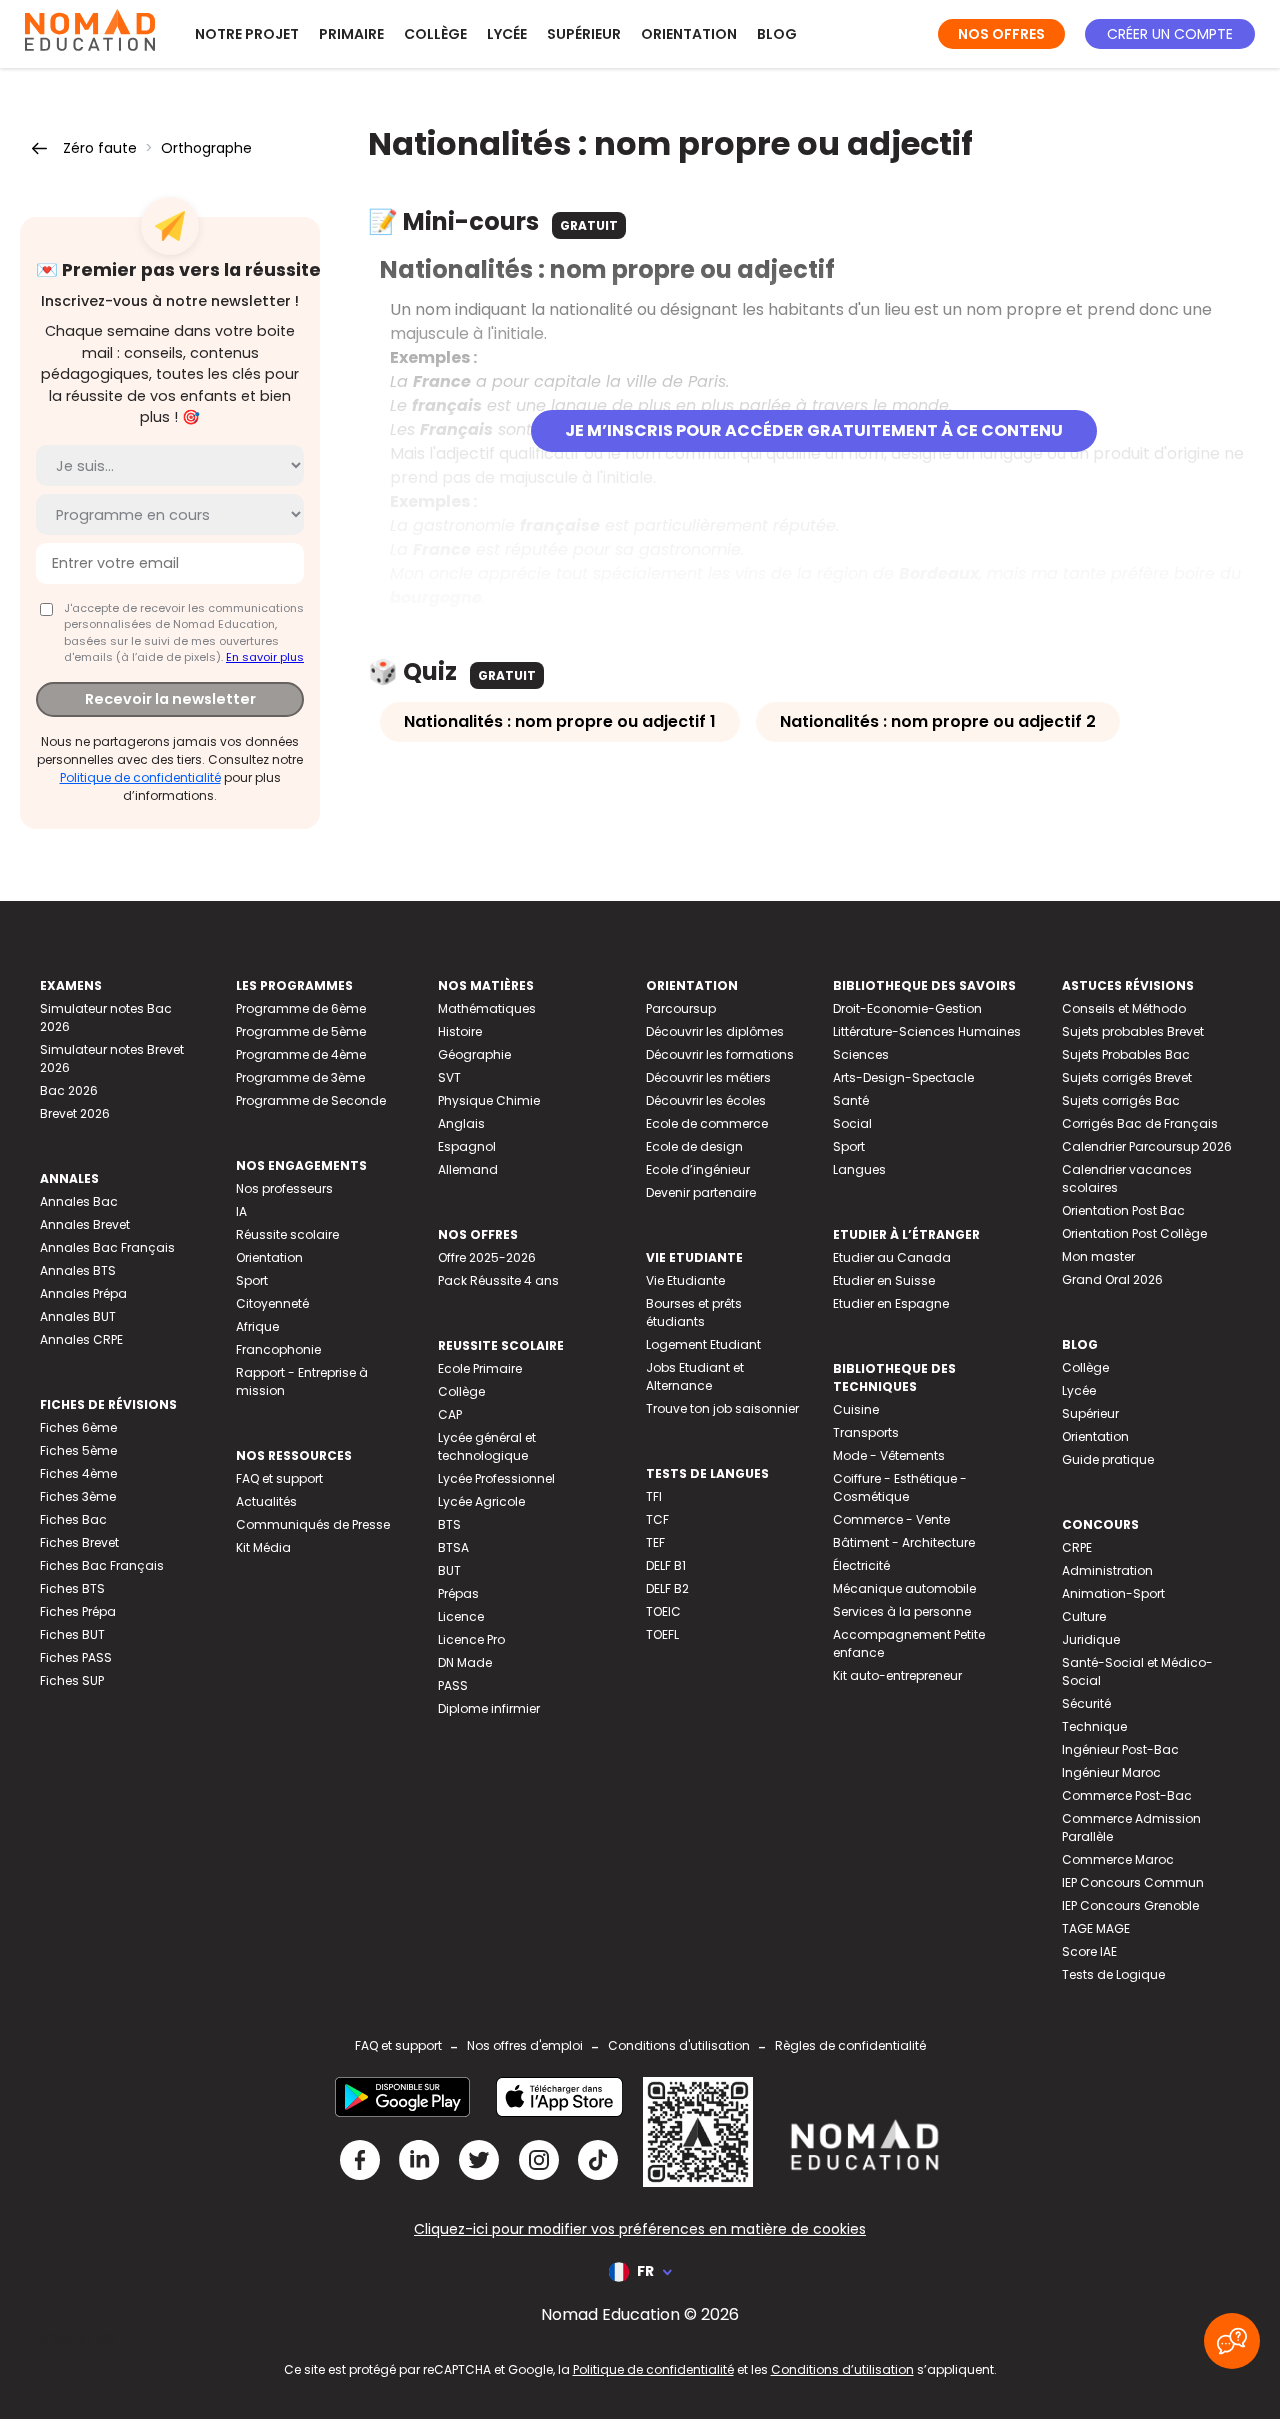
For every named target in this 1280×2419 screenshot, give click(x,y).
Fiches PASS (76, 1657)
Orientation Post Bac (1123, 1210)
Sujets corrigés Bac (1121, 1100)
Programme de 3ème (300, 1077)
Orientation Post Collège (1134, 1233)
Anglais (461, 1123)
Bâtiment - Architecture (904, 1542)
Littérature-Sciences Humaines (927, 1031)
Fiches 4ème (78, 1473)
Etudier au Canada (892, 1257)
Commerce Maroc (1118, 1859)
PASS (453, 1685)
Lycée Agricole (481, 1501)
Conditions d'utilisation (679, 2045)
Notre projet (247, 34)
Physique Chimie (489, 1100)
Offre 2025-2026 (487, 1257)
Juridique (1091, 1639)
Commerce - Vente (891, 1519)
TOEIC (663, 1611)
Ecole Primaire (480, 1368)
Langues (859, 1169)
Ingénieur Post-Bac (1120, 1749)
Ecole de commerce (707, 1123)
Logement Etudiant (703, 1344)
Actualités (266, 1501)
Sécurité (1086, 1703)
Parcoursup (681, 1008)
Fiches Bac (73, 1519)
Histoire (460, 1031)
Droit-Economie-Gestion (907, 1008)
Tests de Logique (1113, 1974)
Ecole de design (694, 1146)
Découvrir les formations (720, 1054)
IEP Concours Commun (1133, 1882)
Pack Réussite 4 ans (498, 1280)
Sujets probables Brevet (1133, 1031)
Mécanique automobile (904, 1588)
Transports (866, 1432)
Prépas (458, 1593)
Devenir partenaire (701, 1192)
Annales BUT (78, 1316)
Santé (851, 1100)
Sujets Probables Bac (1126, 1054)
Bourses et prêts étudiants (694, 1312)
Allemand (468, 1169)
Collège (435, 34)
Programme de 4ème (301, 1054)
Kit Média (263, 1547)
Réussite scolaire (287, 1234)
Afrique (257, 1326)
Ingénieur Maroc (1111, 1772)
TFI (654, 1496)
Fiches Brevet (79, 1542)
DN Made (465, 1662)
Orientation (689, 34)
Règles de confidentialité (850, 2045)
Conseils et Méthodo (1124, 1008)
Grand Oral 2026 (1112, 1279)
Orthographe (206, 148)
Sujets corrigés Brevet (1127, 1077)
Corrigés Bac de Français (1140, 1123)
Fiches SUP (72, 1680)
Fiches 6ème (78, 1427)
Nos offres (1001, 34)
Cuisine (856, 1409)
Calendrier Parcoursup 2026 (1147, 1146)
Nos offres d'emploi (525, 2045)
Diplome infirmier (489, 1708)
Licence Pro (471, 1639)
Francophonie (278, 1349)
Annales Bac (79, 1201)
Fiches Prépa (78, 1611)
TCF (657, 1519)
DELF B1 (666, 1565)
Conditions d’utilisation (842, 2369)
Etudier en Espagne (891, 1303)
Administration (1107, 1570)
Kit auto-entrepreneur (897, 1675)
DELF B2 (667, 1588)
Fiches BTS (72, 1588)
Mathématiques (487, 1008)
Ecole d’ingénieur (698, 1169)
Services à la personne (902, 1611)
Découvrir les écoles (706, 1100)
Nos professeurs (284, 1188)
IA (241, 1211)
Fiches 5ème (78, 1450)
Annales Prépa (83, 1293)
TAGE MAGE (1096, 1928)
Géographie (474, 1054)
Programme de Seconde (311, 1100)
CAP (450, 1414)
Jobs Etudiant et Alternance (695, 1376)
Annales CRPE (81, 1339)
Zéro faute (100, 148)
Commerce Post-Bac (1127, 1795)
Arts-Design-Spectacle (903, 1077)
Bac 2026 (69, 1090)
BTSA (453, 1547)
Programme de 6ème (301, 1008)
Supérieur (584, 34)
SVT (449, 1077)
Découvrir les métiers (708, 1077)
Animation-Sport (1113, 1593)
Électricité (861, 1565)
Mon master (1098, 1256)
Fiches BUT (72, 1634)
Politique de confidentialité (140, 777)
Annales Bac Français (107, 1247)
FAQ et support (279, 1478)
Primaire (351, 34)
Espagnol (467, 1146)
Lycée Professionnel (496, 1478)
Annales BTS (78, 1270)
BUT (449, 1570)
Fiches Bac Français (102, 1565)
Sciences (861, 1054)
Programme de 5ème (301, 1031)
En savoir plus (265, 657)
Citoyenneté (272, 1303)
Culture (1084, 1616)
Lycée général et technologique (487, 1446)
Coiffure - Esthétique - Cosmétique (900, 1487)
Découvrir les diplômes (715, 1031)
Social (852, 1123)
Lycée (507, 34)
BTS (449, 1524)
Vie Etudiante (685, 1280)
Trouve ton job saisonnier (722, 1408)
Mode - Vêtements (889, 1455)
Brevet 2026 (75, 1113)
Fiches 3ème (78, 1496)
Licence (461, 1616)
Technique (1094, 1726)
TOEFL (662, 1634)
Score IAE (1089, 1951)
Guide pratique (1108, 1459)
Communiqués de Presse (313, 1524)
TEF (655, 1542)
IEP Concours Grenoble (1130, 1905)
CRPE (1077, 1547)
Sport (252, 1280)
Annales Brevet (85, 1224)
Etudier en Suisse (884, 1280)
